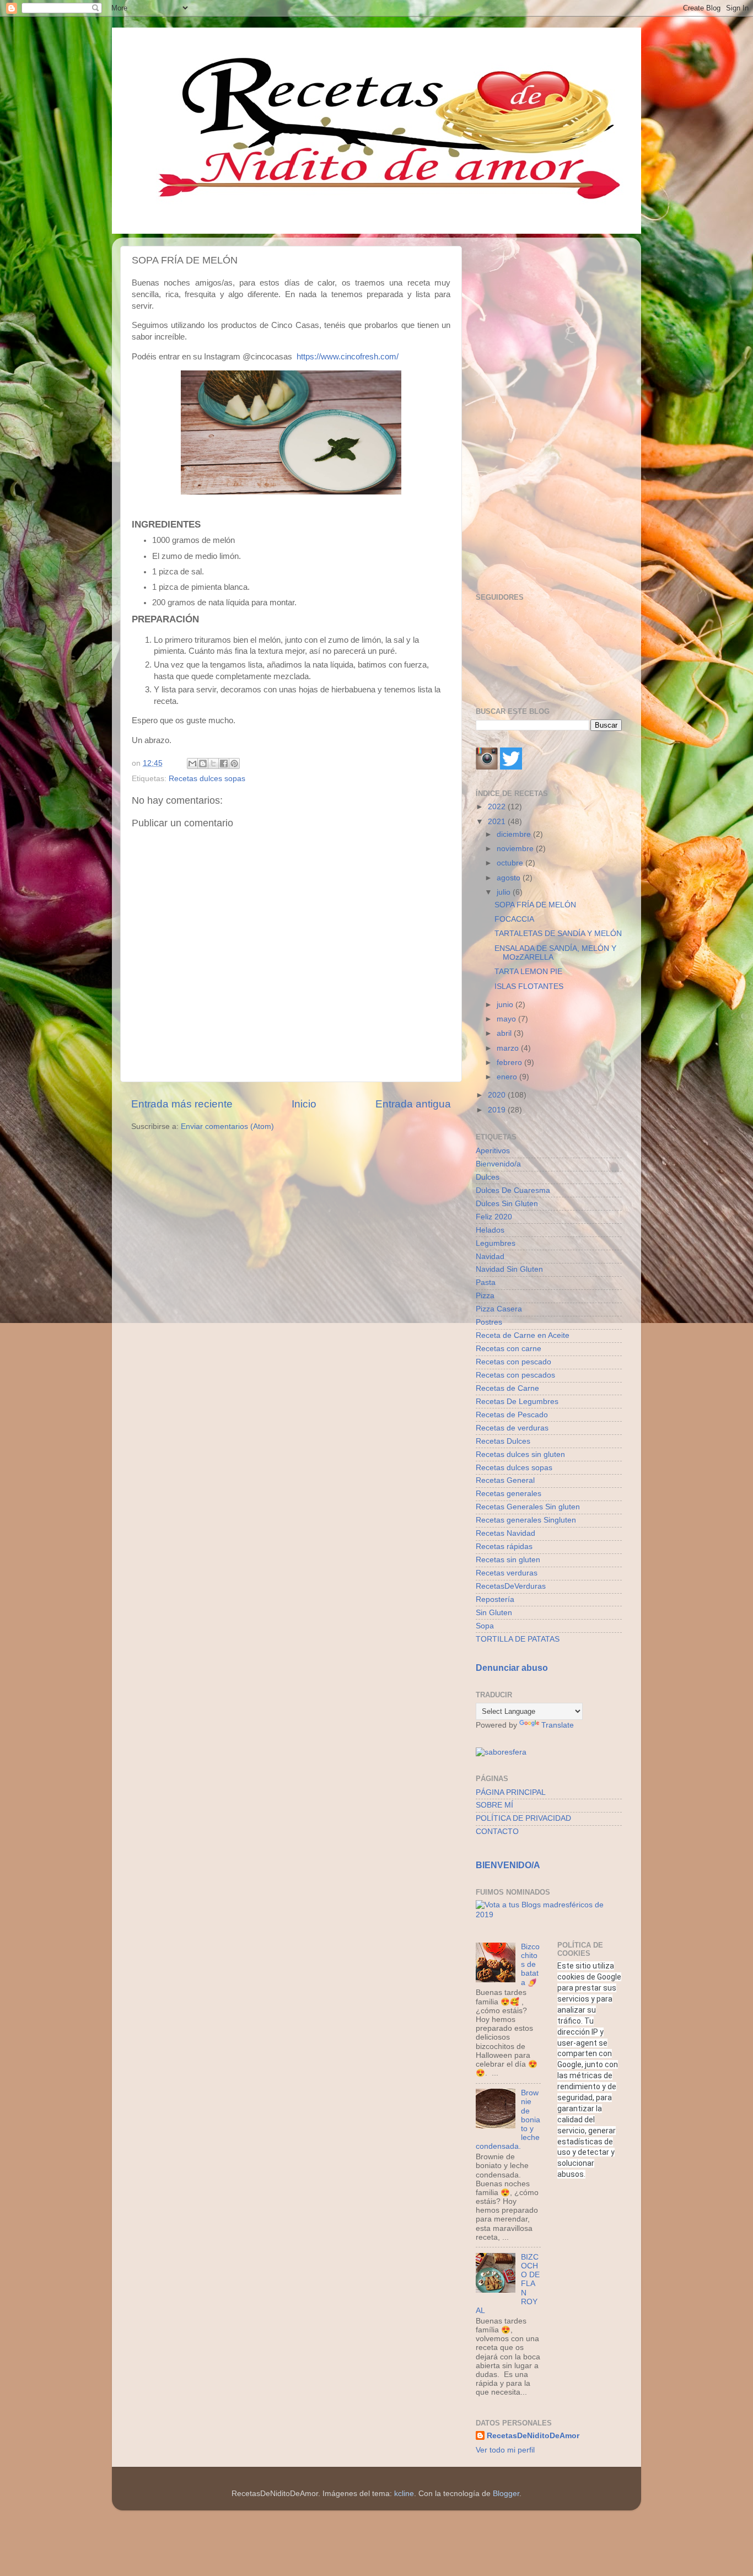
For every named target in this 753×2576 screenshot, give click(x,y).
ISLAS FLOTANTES (529, 986)
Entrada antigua (413, 1104)
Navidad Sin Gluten (509, 1269)
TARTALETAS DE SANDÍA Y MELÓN (558, 934)
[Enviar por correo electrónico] (192, 763)
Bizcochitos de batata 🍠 (530, 1965)
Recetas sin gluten (508, 1560)
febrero (510, 1063)
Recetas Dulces (503, 1441)
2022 (498, 807)
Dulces (488, 1177)
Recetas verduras (507, 1573)
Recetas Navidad (505, 1533)
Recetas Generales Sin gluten (528, 1507)
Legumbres (496, 1243)
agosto (510, 878)
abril (505, 1033)
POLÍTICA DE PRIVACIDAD (523, 1818)
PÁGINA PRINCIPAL (511, 1792)
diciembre (515, 834)
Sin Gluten (494, 1613)
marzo (509, 1048)
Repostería (495, 1599)
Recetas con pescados (515, 1375)
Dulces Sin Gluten (507, 1204)
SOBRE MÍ (494, 1805)
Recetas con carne (509, 1349)
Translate (558, 1725)
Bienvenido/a (498, 1164)
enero (508, 1077)
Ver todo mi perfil (505, 2450)
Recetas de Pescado (512, 1415)
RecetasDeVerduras (511, 1586)
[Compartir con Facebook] (224, 763)
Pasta (486, 1282)
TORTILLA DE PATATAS (518, 1639)
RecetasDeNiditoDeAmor (533, 2436)
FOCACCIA (514, 919)
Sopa (485, 1626)
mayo (507, 1019)
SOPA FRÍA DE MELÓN (535, 905)
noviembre (516, 849)
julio (505, 892)
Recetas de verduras (512, 1428)
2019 (498, 1110)
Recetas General (505, 1480)
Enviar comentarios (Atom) (227, 1126)
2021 (498, 822)
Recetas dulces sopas (207, 779)
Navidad (490, 1257)
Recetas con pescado (513, 1362)
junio (506, 1005)
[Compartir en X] (213, 763)
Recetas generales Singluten (526, 1520)
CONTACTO (497, 1832)
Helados (490, 1230)
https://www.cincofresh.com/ (348, 357)
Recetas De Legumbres (517, 1402)
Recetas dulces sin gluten (520, 1454)
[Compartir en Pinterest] (234, 763)
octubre (511, 863)
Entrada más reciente (182, 1104)
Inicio (304, 1104)
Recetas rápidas (504, 1547)
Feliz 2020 (494, 1217)
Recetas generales (509, 1494)
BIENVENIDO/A (508, 1865)
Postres (489, 1322)
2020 (498, 1095)
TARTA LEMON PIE (528, 972)
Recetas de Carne (507, 1388)
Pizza (485, 1296)
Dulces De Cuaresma (513, 1190)
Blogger (506, 2494)
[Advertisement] (549, 411)
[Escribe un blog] (203, 763)
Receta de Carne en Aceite (523, 1335)
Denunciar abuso (512, 1668)
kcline (404, 2494)
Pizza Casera (499, 1309)
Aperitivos (493, 1151)
